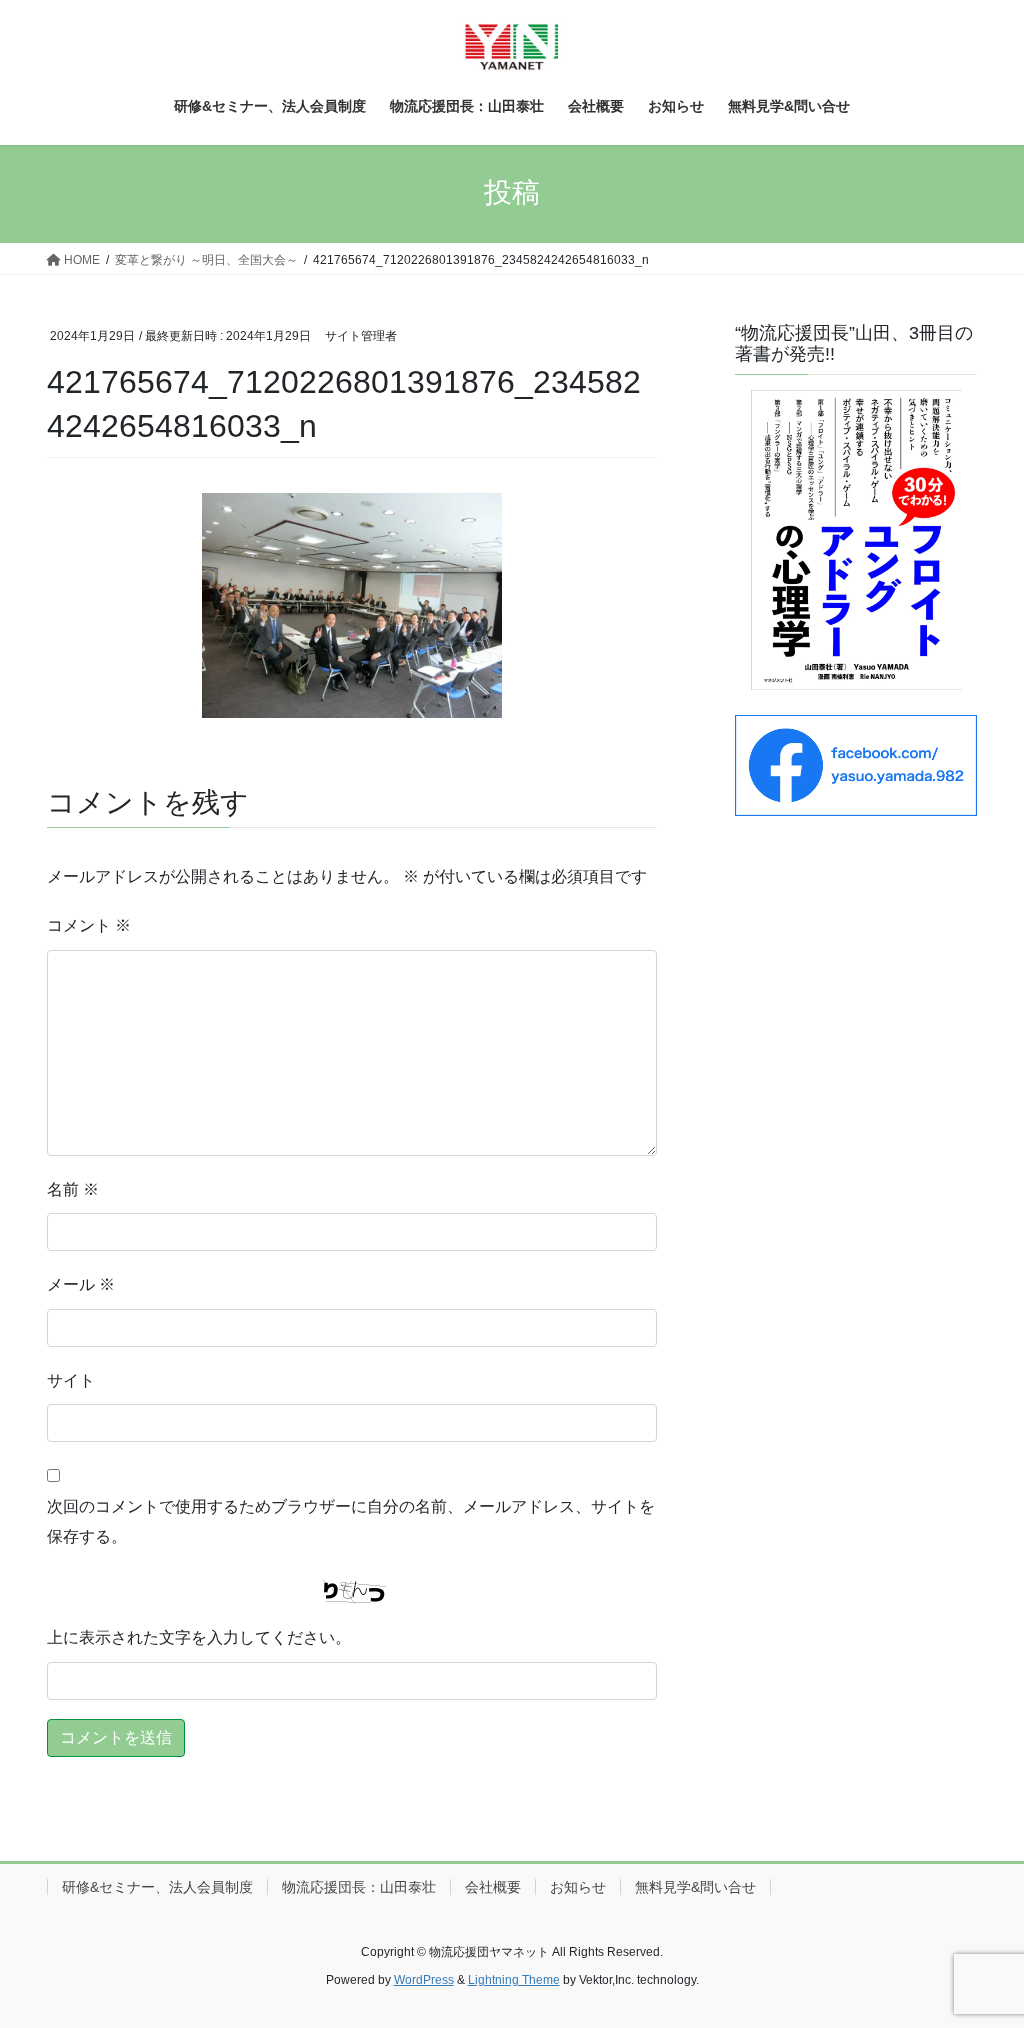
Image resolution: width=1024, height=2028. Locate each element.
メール (81, 1284)
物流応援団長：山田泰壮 (359, 1887)
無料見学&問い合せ (695, 1887)
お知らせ (578, 1887)
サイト (71, 1380)
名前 (73, 1189)
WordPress (424, 1980)
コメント (89, 925)
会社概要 (493, 1887)
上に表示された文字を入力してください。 (199, 1637)
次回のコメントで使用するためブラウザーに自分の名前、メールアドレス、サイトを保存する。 (351, 1521)
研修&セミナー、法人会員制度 (157, 1887)
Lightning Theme (514, 1980)
